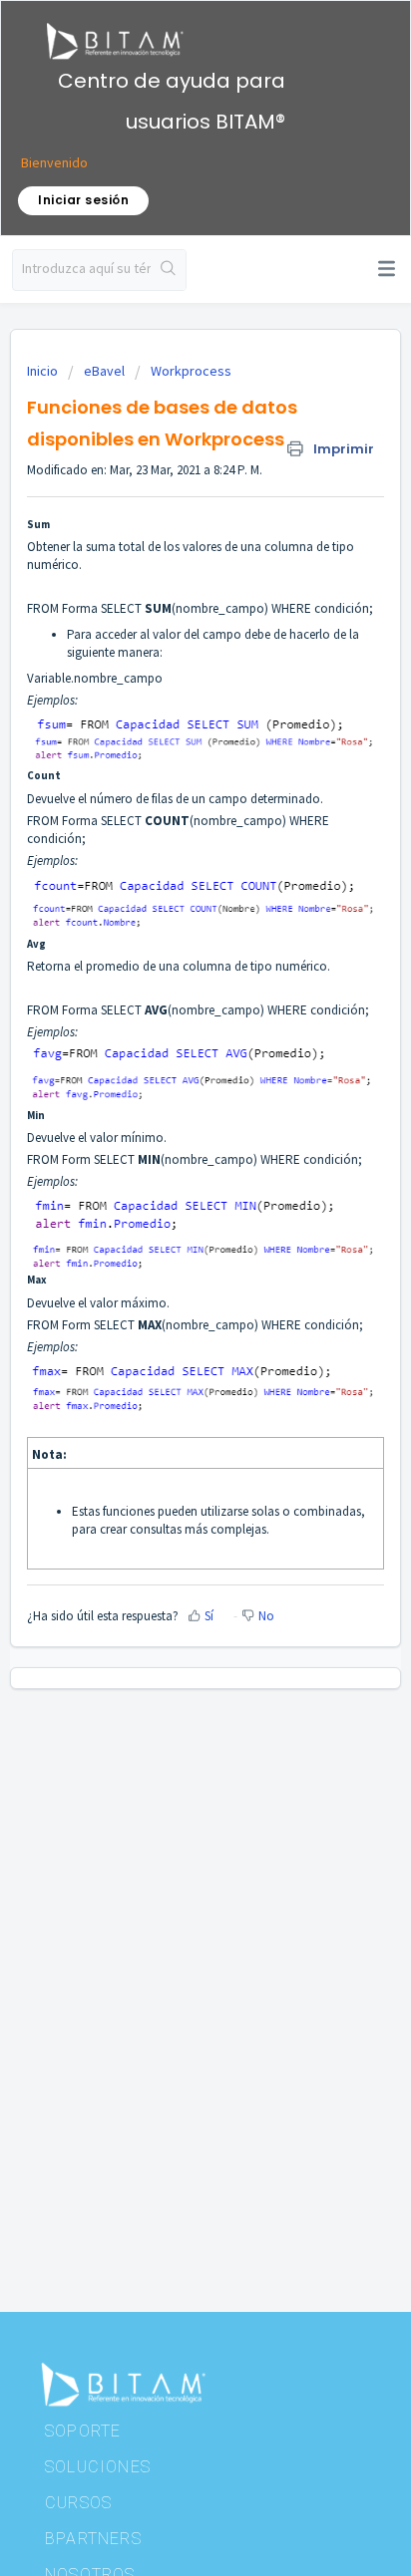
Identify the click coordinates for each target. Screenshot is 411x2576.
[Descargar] (169, 1304)
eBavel (104, 371)
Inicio (44, 371)
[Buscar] (168, 270)
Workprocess (191, 371)
